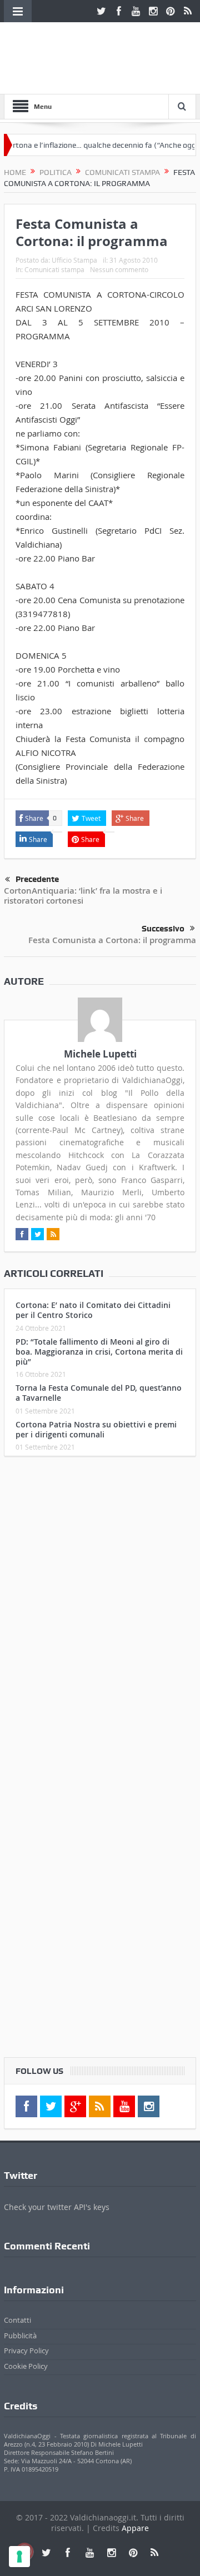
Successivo (163, 929)
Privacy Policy (26, 2351)
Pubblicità (20, 2336)
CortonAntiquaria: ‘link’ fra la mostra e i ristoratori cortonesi (83, 896)
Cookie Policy (26, 2366)
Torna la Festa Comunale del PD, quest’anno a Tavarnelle (99, 1393)
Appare (135, 2528)
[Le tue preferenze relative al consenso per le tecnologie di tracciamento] (19, 2557)
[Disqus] (100, 1612)
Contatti (17, 2320)
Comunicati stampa (54, 269)
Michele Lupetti (100, 1054)
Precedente (37, 879)
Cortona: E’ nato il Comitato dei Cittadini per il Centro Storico (93, 1310)
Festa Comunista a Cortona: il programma (112, 940)
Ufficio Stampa (74, 260)
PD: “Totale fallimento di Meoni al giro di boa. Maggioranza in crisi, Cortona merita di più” (99, 1352)
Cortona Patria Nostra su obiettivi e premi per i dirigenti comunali (96, 1429)
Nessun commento (119, 269)
